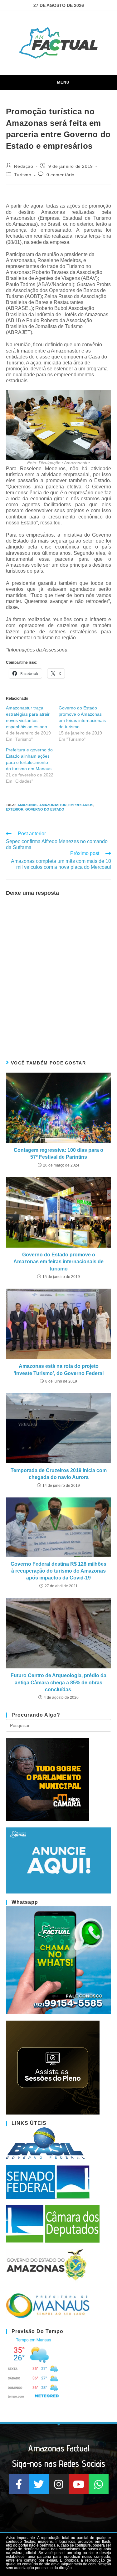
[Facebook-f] (19, 2484)
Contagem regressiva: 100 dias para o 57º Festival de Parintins (58, 1154)
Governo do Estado (45, 809)
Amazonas (27, 805)
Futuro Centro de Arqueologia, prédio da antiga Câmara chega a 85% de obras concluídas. (58, 1682)
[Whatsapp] (99, 2484)
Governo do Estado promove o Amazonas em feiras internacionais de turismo (58, 1262)
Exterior (15, 809)
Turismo (23, 175)
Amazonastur (53, 805)
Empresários (81, 805)
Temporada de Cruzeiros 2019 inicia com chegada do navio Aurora (59, 1474)
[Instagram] (59, 2484)
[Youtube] (79, 2484)
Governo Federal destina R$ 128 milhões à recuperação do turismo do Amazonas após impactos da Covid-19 (58, 1571)
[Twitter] (39, 2484)
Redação (24, 166)
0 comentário (61, 175)
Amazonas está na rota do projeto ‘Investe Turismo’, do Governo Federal (59, 1370)
